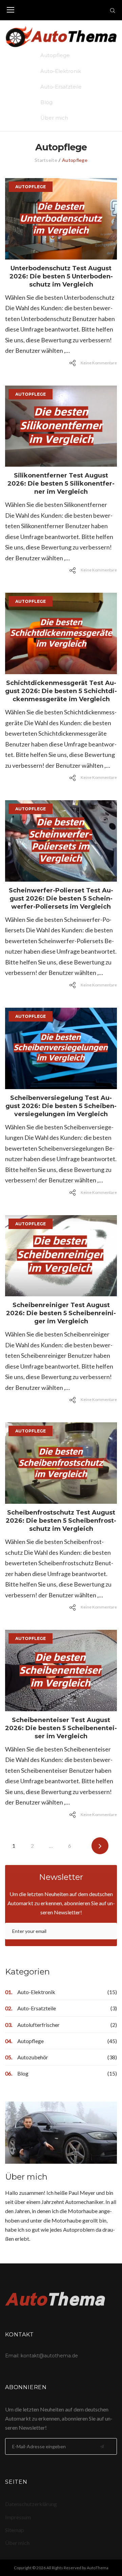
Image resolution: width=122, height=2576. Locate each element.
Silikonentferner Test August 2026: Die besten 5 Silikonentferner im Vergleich (61, 484)
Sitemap (15, 2530)
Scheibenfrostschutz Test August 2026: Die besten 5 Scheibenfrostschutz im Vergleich (61, 1521)
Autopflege (55, 55)
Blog (46, 102)
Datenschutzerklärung (31, 2504)
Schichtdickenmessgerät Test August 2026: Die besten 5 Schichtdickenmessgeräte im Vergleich (61, 691)
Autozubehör (33, 2057)
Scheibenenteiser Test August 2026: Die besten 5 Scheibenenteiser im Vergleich (61, 1728)
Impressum (18, 2517)
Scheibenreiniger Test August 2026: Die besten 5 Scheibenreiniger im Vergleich (61, 1313)
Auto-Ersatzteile (61, 87)
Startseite (46, 160)
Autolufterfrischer (38, 2025)
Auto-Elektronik (61, 71)
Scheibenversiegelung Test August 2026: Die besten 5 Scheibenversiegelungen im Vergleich (61, 1106)
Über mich (54, 118)
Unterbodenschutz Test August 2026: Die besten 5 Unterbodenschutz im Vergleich (61, 276)
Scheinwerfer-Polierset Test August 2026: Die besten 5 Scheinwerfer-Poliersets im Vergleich (61, 899)
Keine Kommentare (99, 363)
